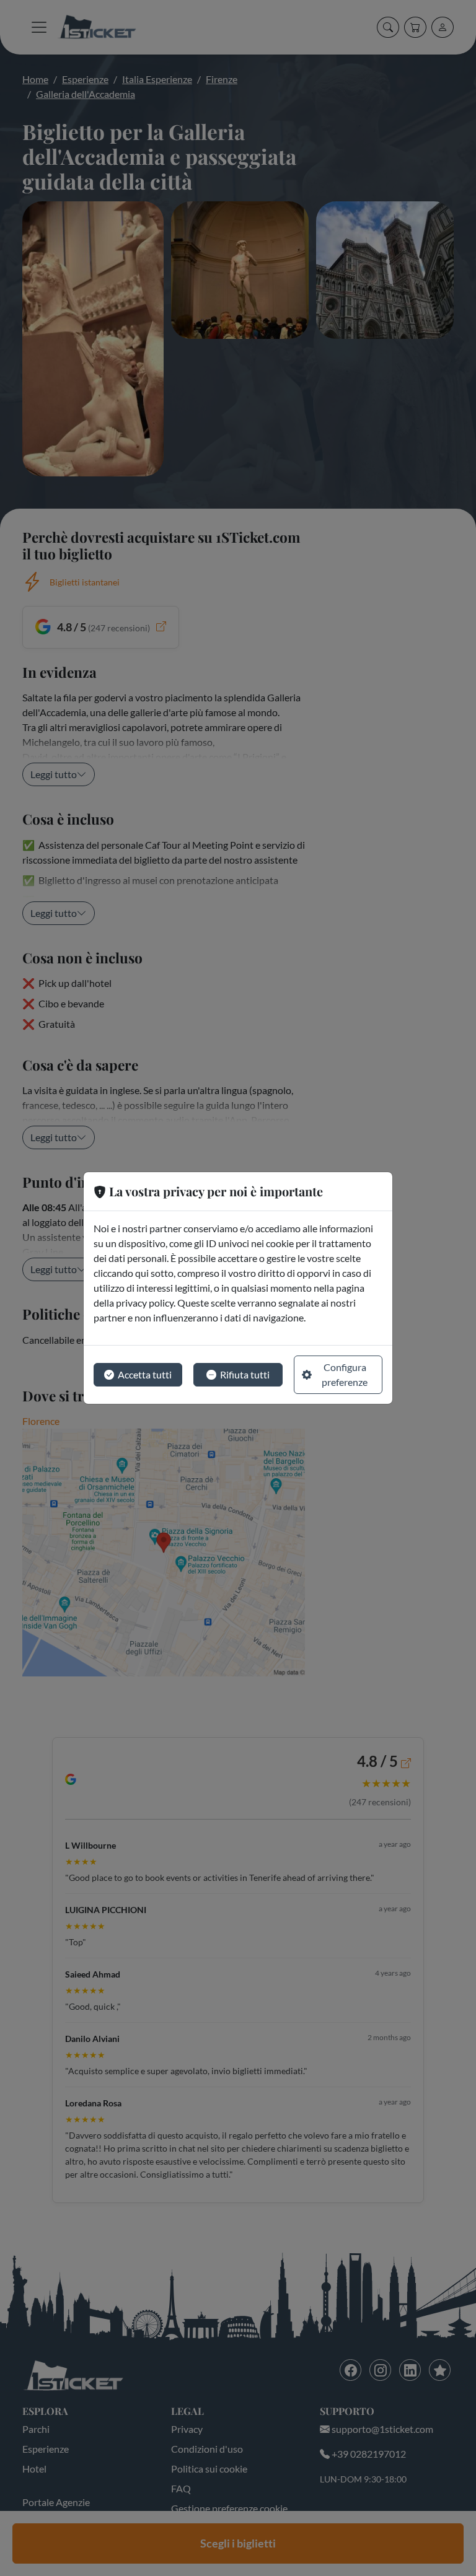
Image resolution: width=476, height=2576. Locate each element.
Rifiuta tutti (245, 1374)
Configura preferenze (345, 1374)
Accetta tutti (145, 1374)
